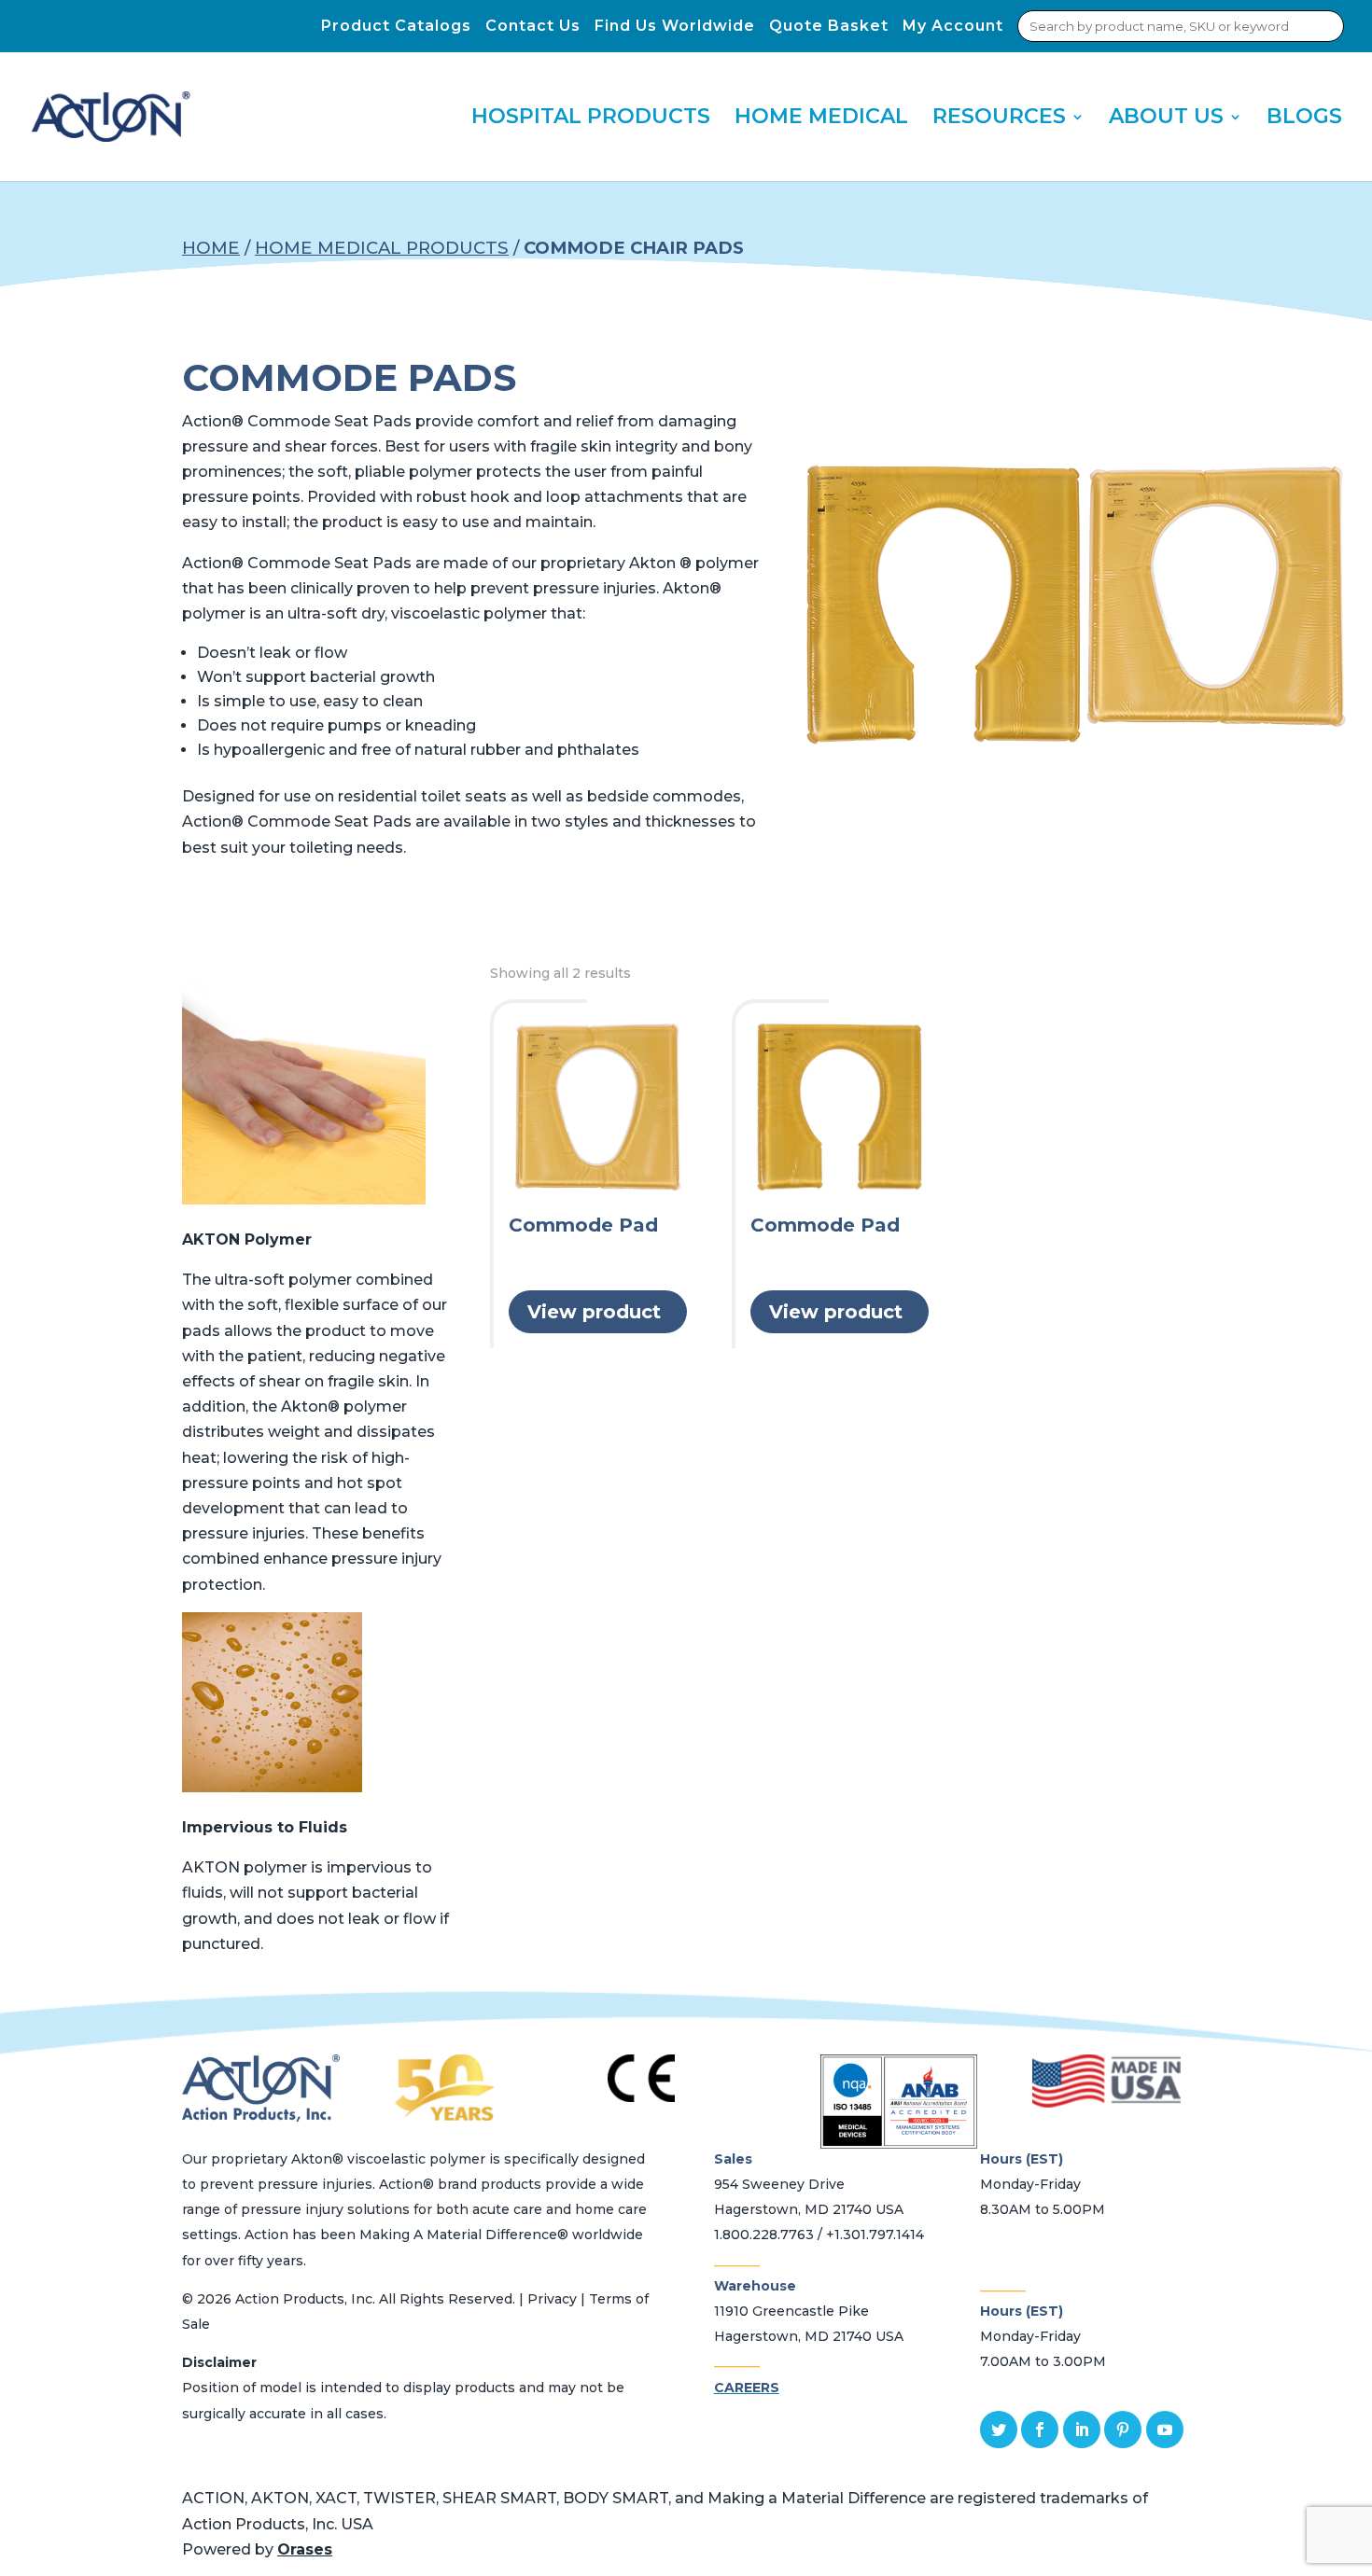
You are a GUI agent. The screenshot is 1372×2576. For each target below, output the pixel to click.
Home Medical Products (382, 248)
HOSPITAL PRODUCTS (591, 119)
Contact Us (533, 26)
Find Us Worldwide (675, 26)
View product (594, 1312)
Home (211, 248)
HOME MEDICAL (821, 119)
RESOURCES (999, 119)
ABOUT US (1166, 119)
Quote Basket (829, 26)
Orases (305, 2549)
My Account (953, 26)
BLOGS (1304, 119)
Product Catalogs (396, 26)
